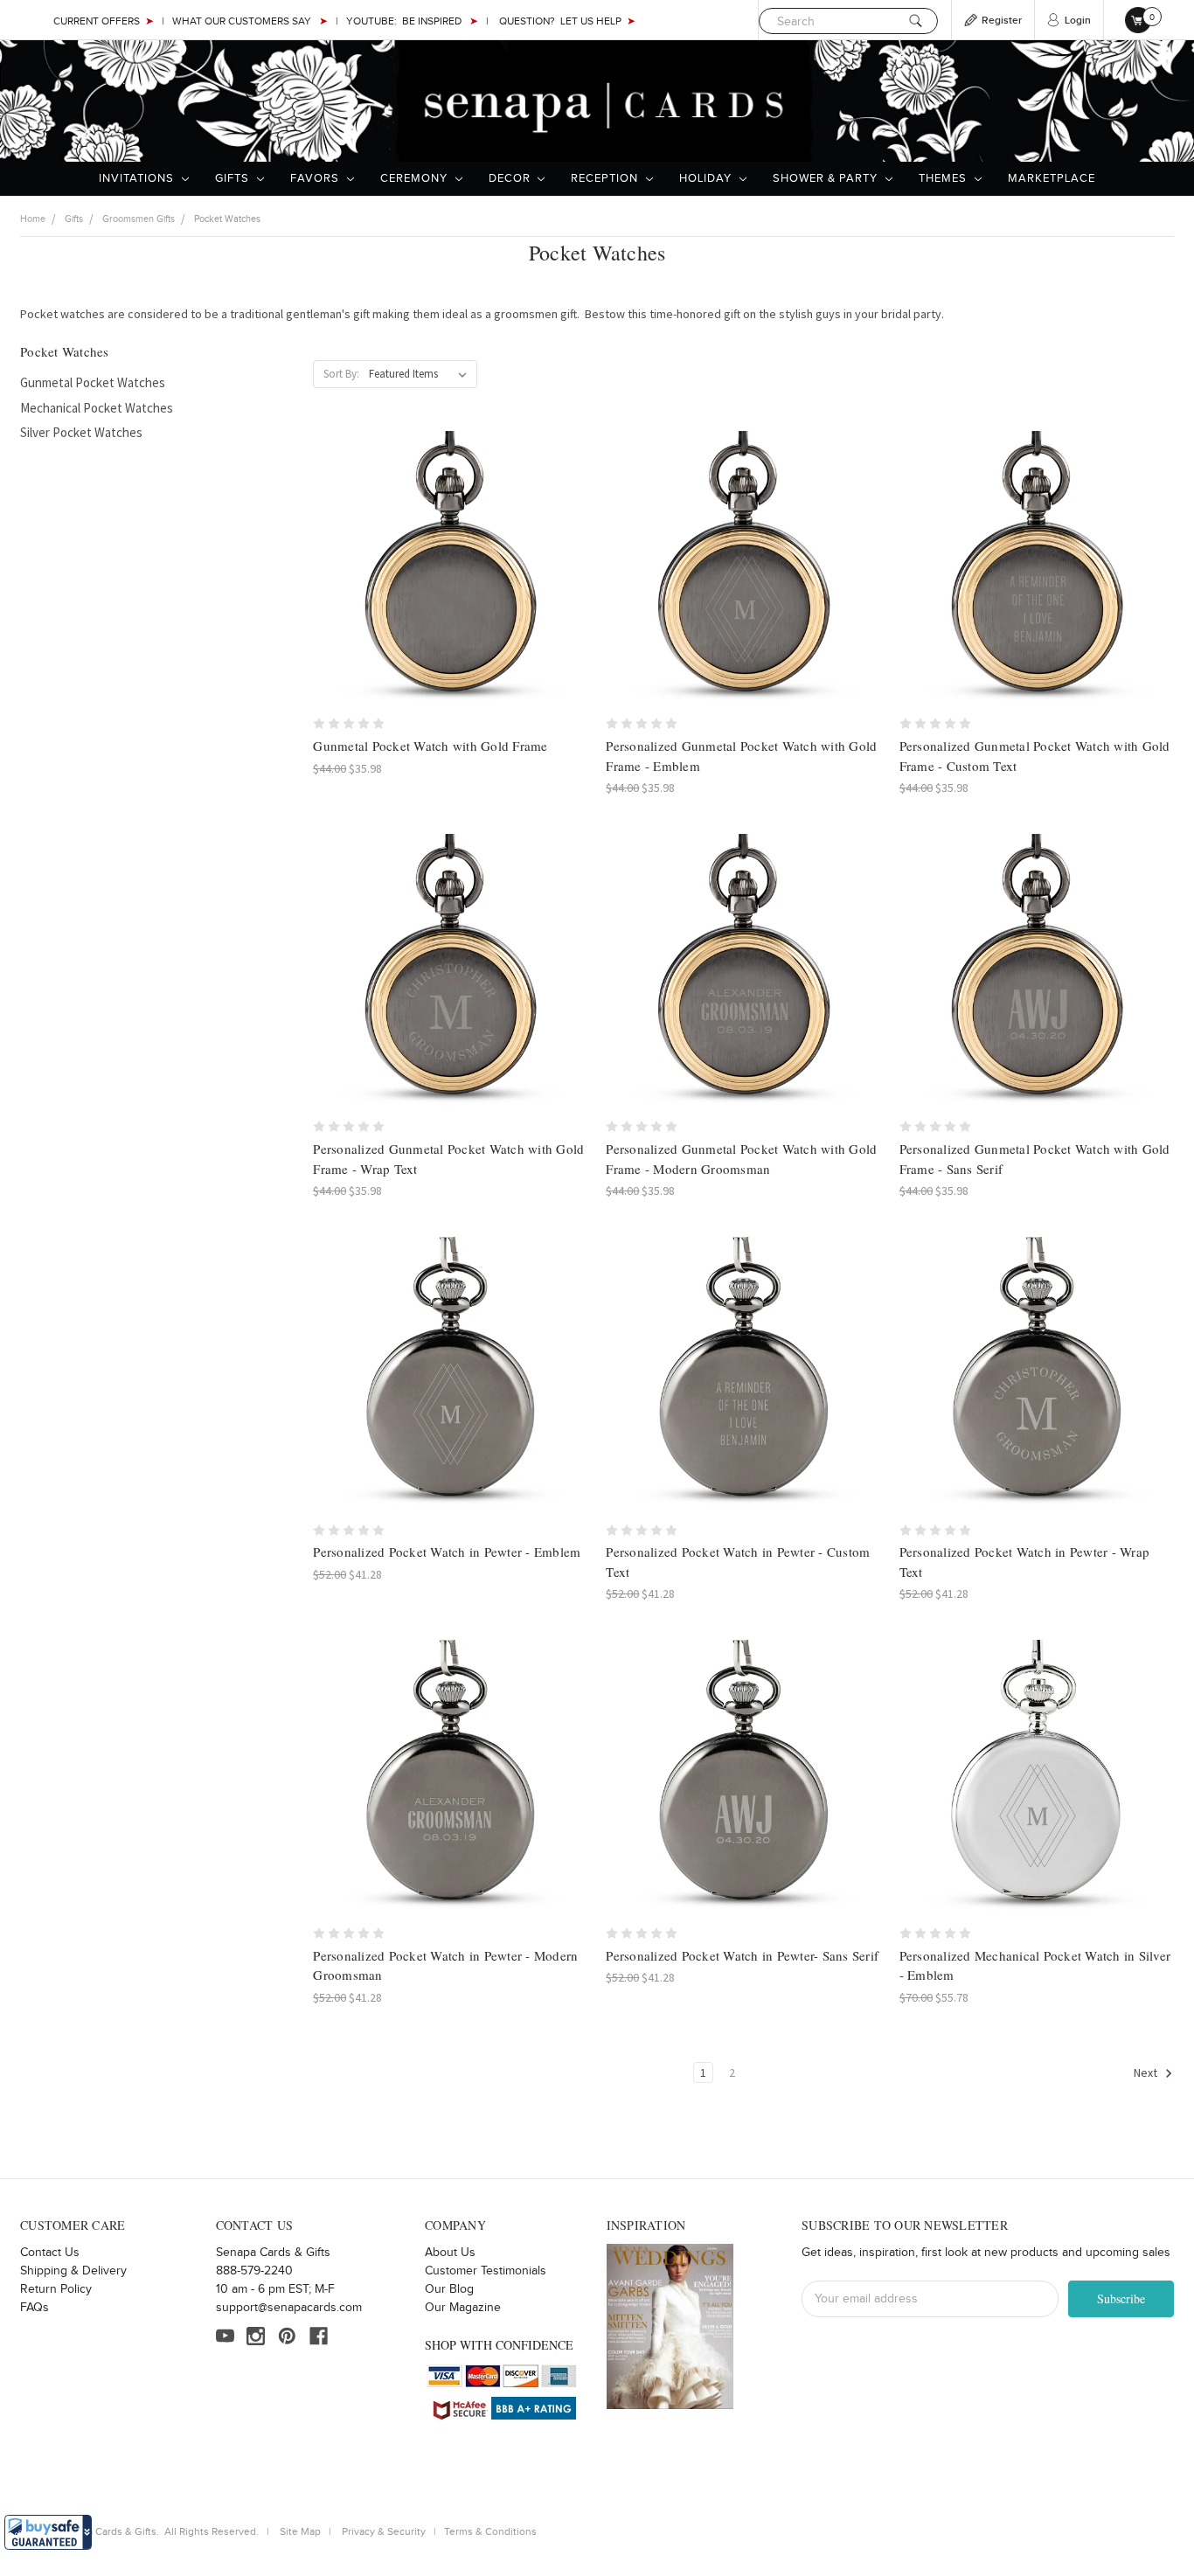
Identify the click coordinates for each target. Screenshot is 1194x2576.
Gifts (234, 178)
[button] (48, 2532)
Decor (511, 178)
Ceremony (416, 178)
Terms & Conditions (490, 2531)
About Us (450, 2253)
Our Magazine (463, 2308)
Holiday (707, 178)
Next (1147, 2073)
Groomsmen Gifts (139, 219)
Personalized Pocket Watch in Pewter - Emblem (447, 1552)
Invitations (138, 178)
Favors (316, 178)
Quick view (450, 552)
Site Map (300, 2531)
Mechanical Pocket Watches (97, 408)
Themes (944, 178)
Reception (606, 178)
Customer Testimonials (486, 2271)
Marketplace (1052, 178)
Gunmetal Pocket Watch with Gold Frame (430, 746)
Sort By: (341, 374)
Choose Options (743, 583)
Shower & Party (827, 178)
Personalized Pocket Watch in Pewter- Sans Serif (742, 1955)
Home (33, 219)
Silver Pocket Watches (81, 432)
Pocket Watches (227, 219)
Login (1078, 21)
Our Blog (449, 2289)
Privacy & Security (384, 2531)
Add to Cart (451, 583)
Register (1002, 21)
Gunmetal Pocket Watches (93, 382)
